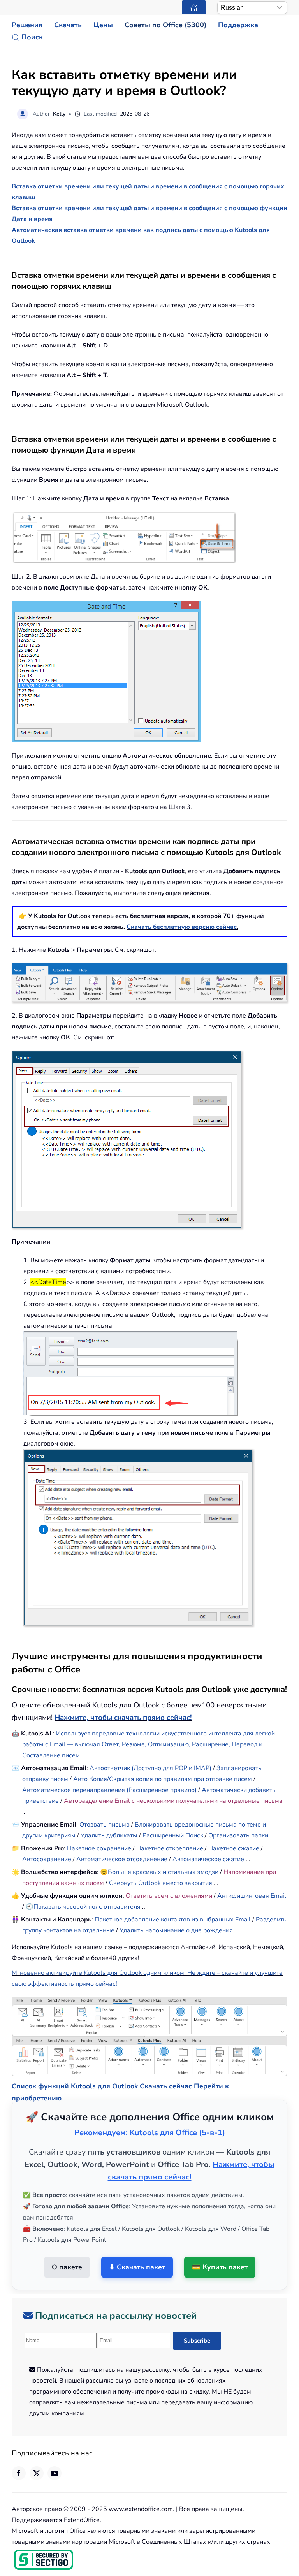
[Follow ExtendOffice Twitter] (37, 2453)
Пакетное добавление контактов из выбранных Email (173, 1920)
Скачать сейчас (166, 2067)
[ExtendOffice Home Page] (194, 7)
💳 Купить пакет (220, 2248)
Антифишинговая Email (252, 1896)
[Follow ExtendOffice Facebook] (19, 2453)
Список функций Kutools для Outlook (75, 2067)
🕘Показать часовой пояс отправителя (83, 1907)
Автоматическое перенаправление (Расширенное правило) (110, 1790)
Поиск (32, 37)
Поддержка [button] (238, 25)
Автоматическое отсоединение (122, 1859)
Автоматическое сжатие (208, 1859)
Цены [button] (103, 25)
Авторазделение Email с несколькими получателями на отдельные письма (173, 1801)
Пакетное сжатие (234, 1848)
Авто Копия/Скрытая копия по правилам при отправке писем (163, 1779)
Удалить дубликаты (109, 1835)
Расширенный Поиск (173, 1835)
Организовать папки (238, 1835)
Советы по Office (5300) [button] (165, 25)
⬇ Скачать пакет (137, 2248)
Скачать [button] (68, 25)
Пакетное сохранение (99, 1848)
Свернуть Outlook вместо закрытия (161, 1883)
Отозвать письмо (105, 1825)
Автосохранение (47, 1859)
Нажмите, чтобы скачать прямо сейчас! (123, 1718)
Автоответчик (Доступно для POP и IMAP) (150, 1768)
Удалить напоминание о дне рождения (176, 1930)
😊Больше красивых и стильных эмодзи (160, 1872)
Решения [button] (27, 25)
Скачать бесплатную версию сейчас (182, 927)
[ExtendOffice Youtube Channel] (55, 2453)
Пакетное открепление (170, 1848)
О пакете (67, 2248)
